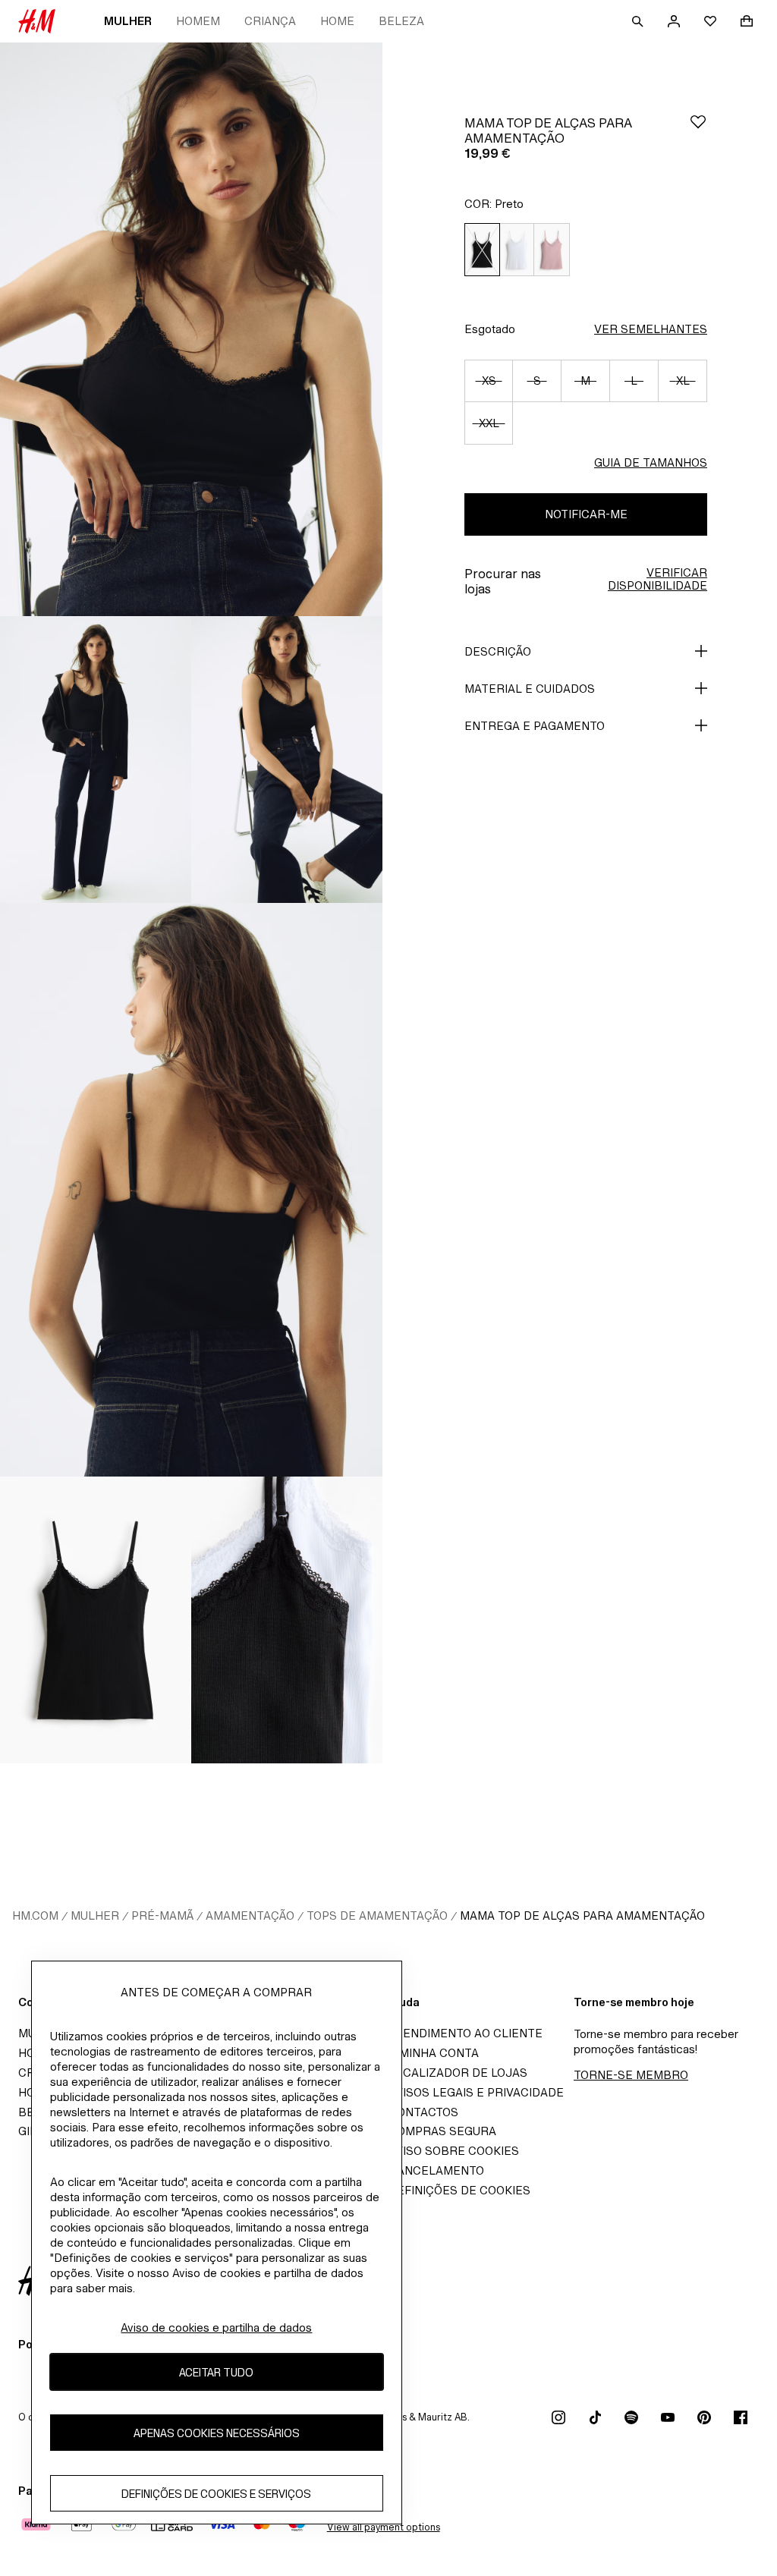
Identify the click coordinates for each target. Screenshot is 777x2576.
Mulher (128, 21)
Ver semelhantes (651, 329)
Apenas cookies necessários (217, 2433)
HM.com (35, 1915)
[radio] (482, 250)
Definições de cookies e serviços (216, 2494)
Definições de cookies (459, 2190)
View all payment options (384, 2527)
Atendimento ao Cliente (466, 2033)
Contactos (423, 2112)
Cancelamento (436, 2170)
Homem (198, 21)
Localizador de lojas (458, 2073)
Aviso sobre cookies (454, 2151)
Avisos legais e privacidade (476, 2092)
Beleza (401, 21)
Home (337, 21)
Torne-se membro (631, 2075)
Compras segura (442, 2131)
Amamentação (250, 1915)
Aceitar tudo (216, 2372)
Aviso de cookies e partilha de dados (216, 2328)
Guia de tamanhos (651, 462)
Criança (270, 21)
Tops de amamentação (377, 1915)
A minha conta (434, 2053)
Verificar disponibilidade (657, 579)
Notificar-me (586, 514)
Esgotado (490, 329)
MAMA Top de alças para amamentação (582, 1915)
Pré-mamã (162, 1915)
